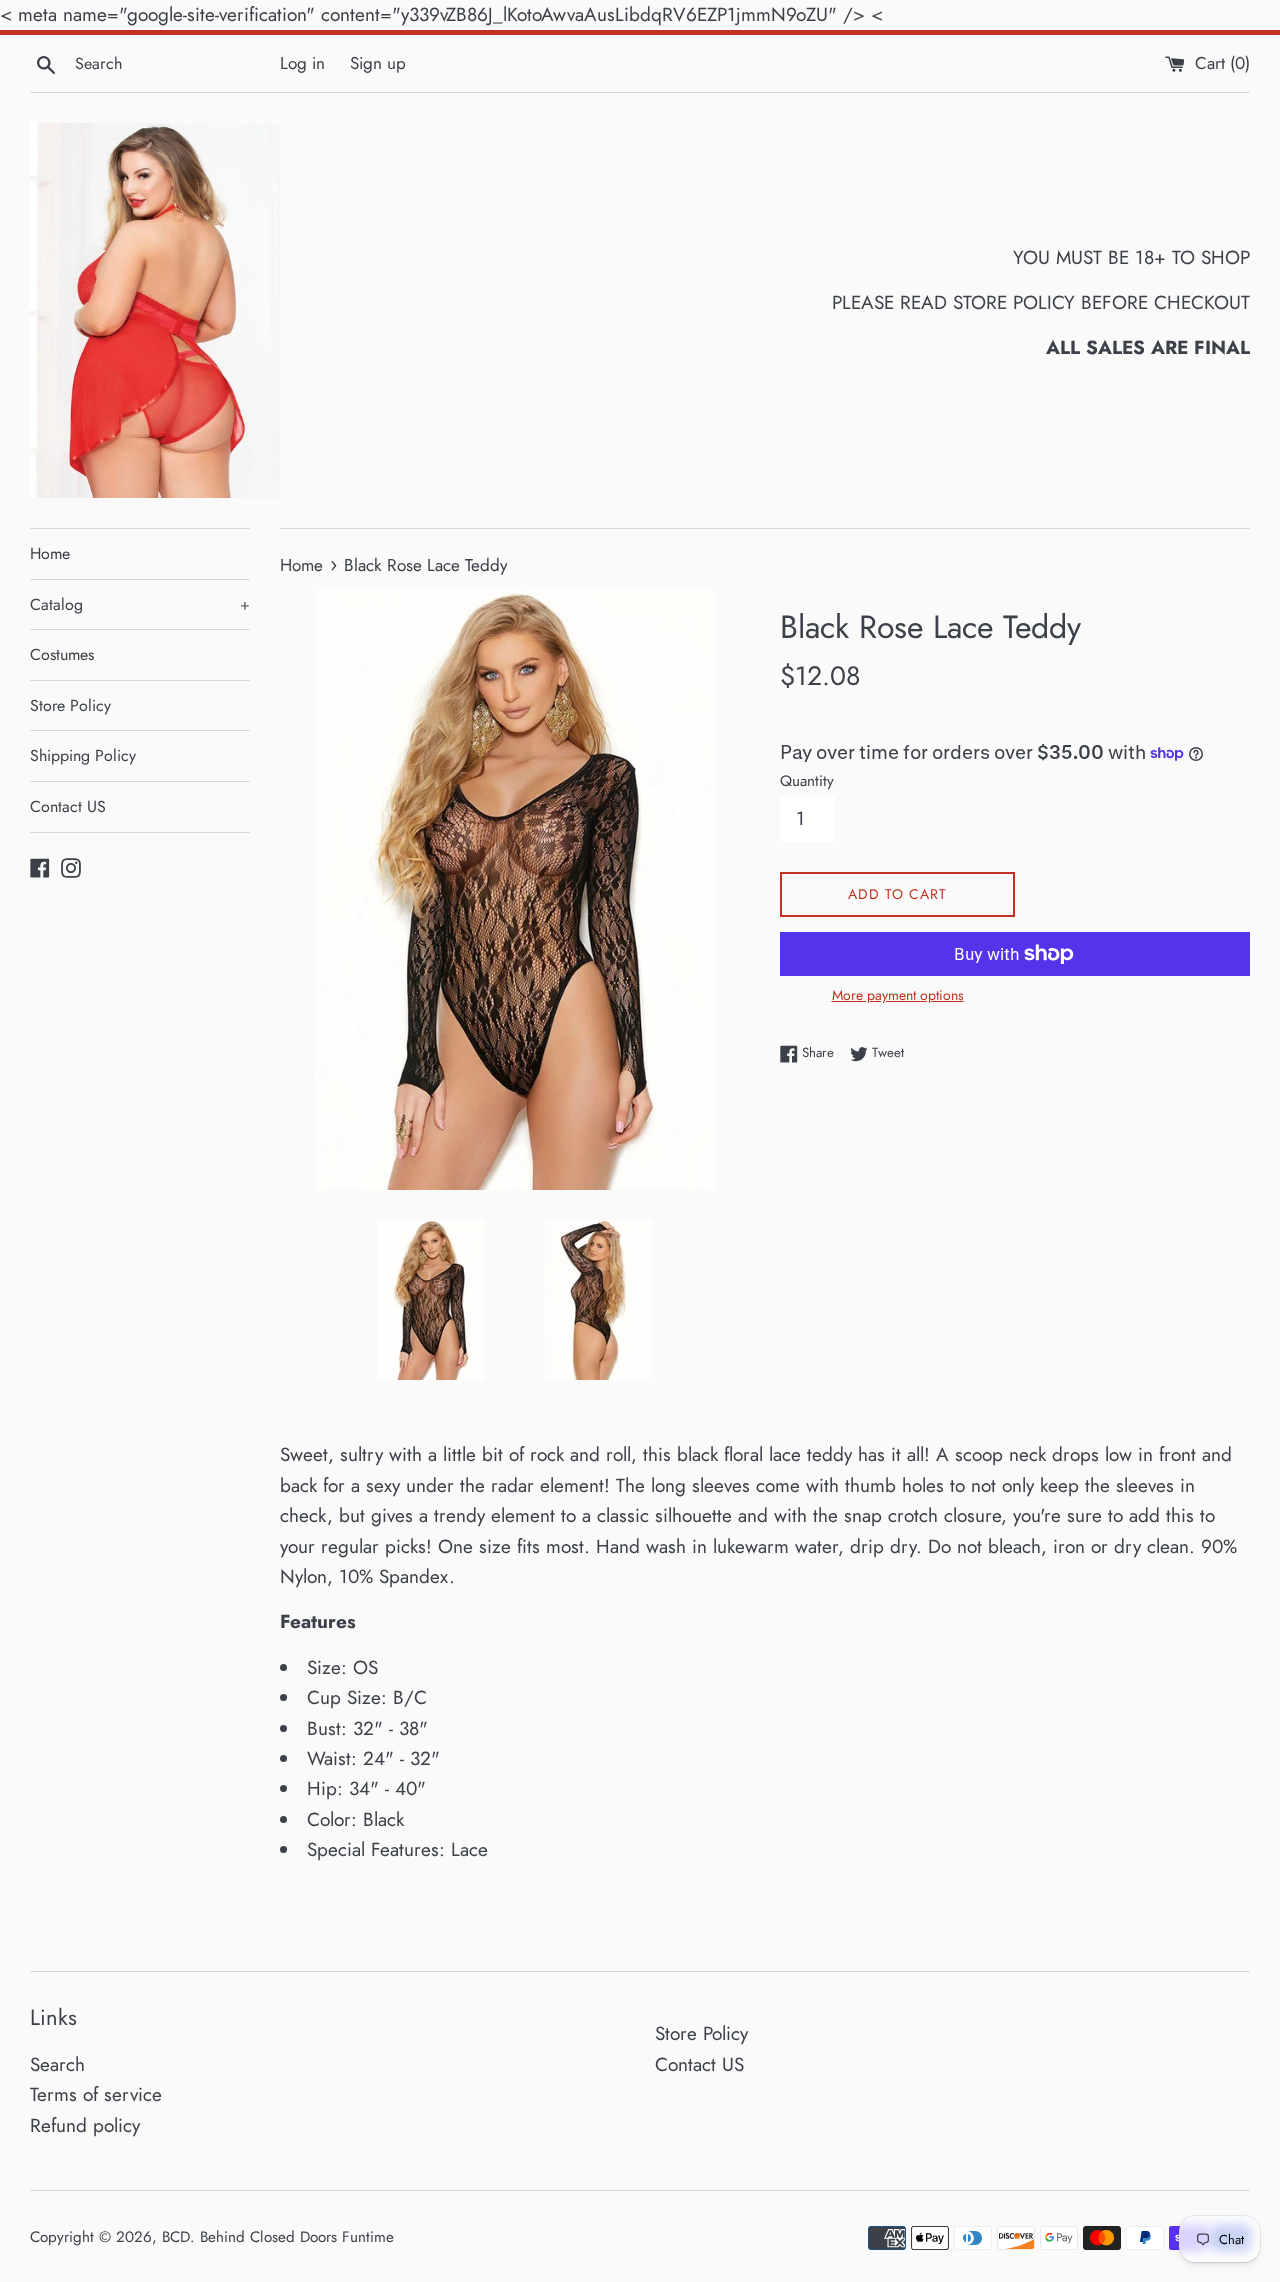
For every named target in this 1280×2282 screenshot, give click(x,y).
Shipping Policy (83, 755)
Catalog (140, 604)
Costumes (62, 654)
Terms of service (96, 2094)
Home (50, 553)
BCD (176, 2237)
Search (57, 2064)
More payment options (898, 995)
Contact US (68, 806)
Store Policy (70, 705)
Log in (302, 63)
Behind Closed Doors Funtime (297, 2237)
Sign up (378, 63)
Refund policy (85, 2125)
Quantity (807, 781)
